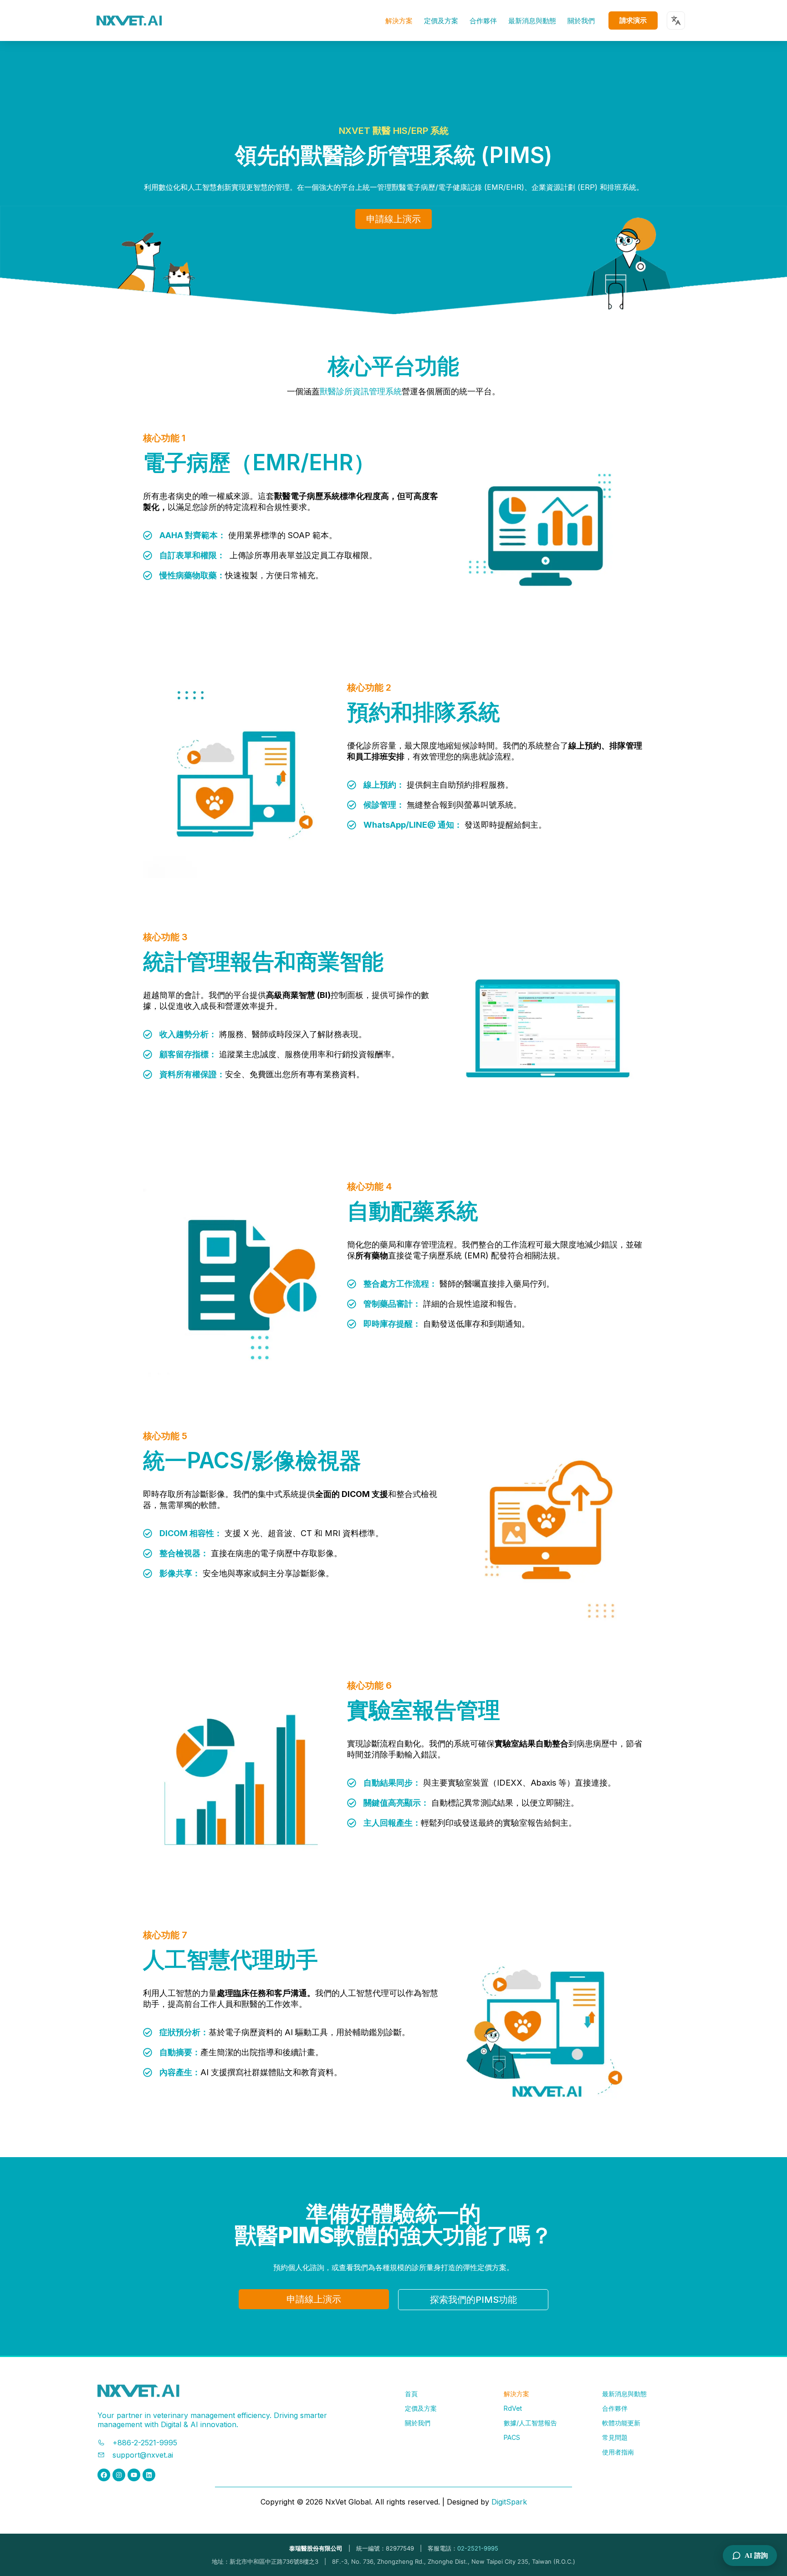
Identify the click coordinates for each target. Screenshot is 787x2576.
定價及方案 (441, 21)
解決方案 (399, 21)
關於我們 (581, 21)
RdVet (513, 2408)
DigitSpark (509, 2502)
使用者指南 (618, 2452)
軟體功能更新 (621, 2423)
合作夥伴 (483, 21)
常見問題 (615, 2437)
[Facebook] (104, 2475)
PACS (512, 2437)
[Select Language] (676, 20)
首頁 (411, 2394)
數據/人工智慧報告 (530, 2423)
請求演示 (633, 20)
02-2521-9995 (478, 2548)
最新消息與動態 (532, 21)
